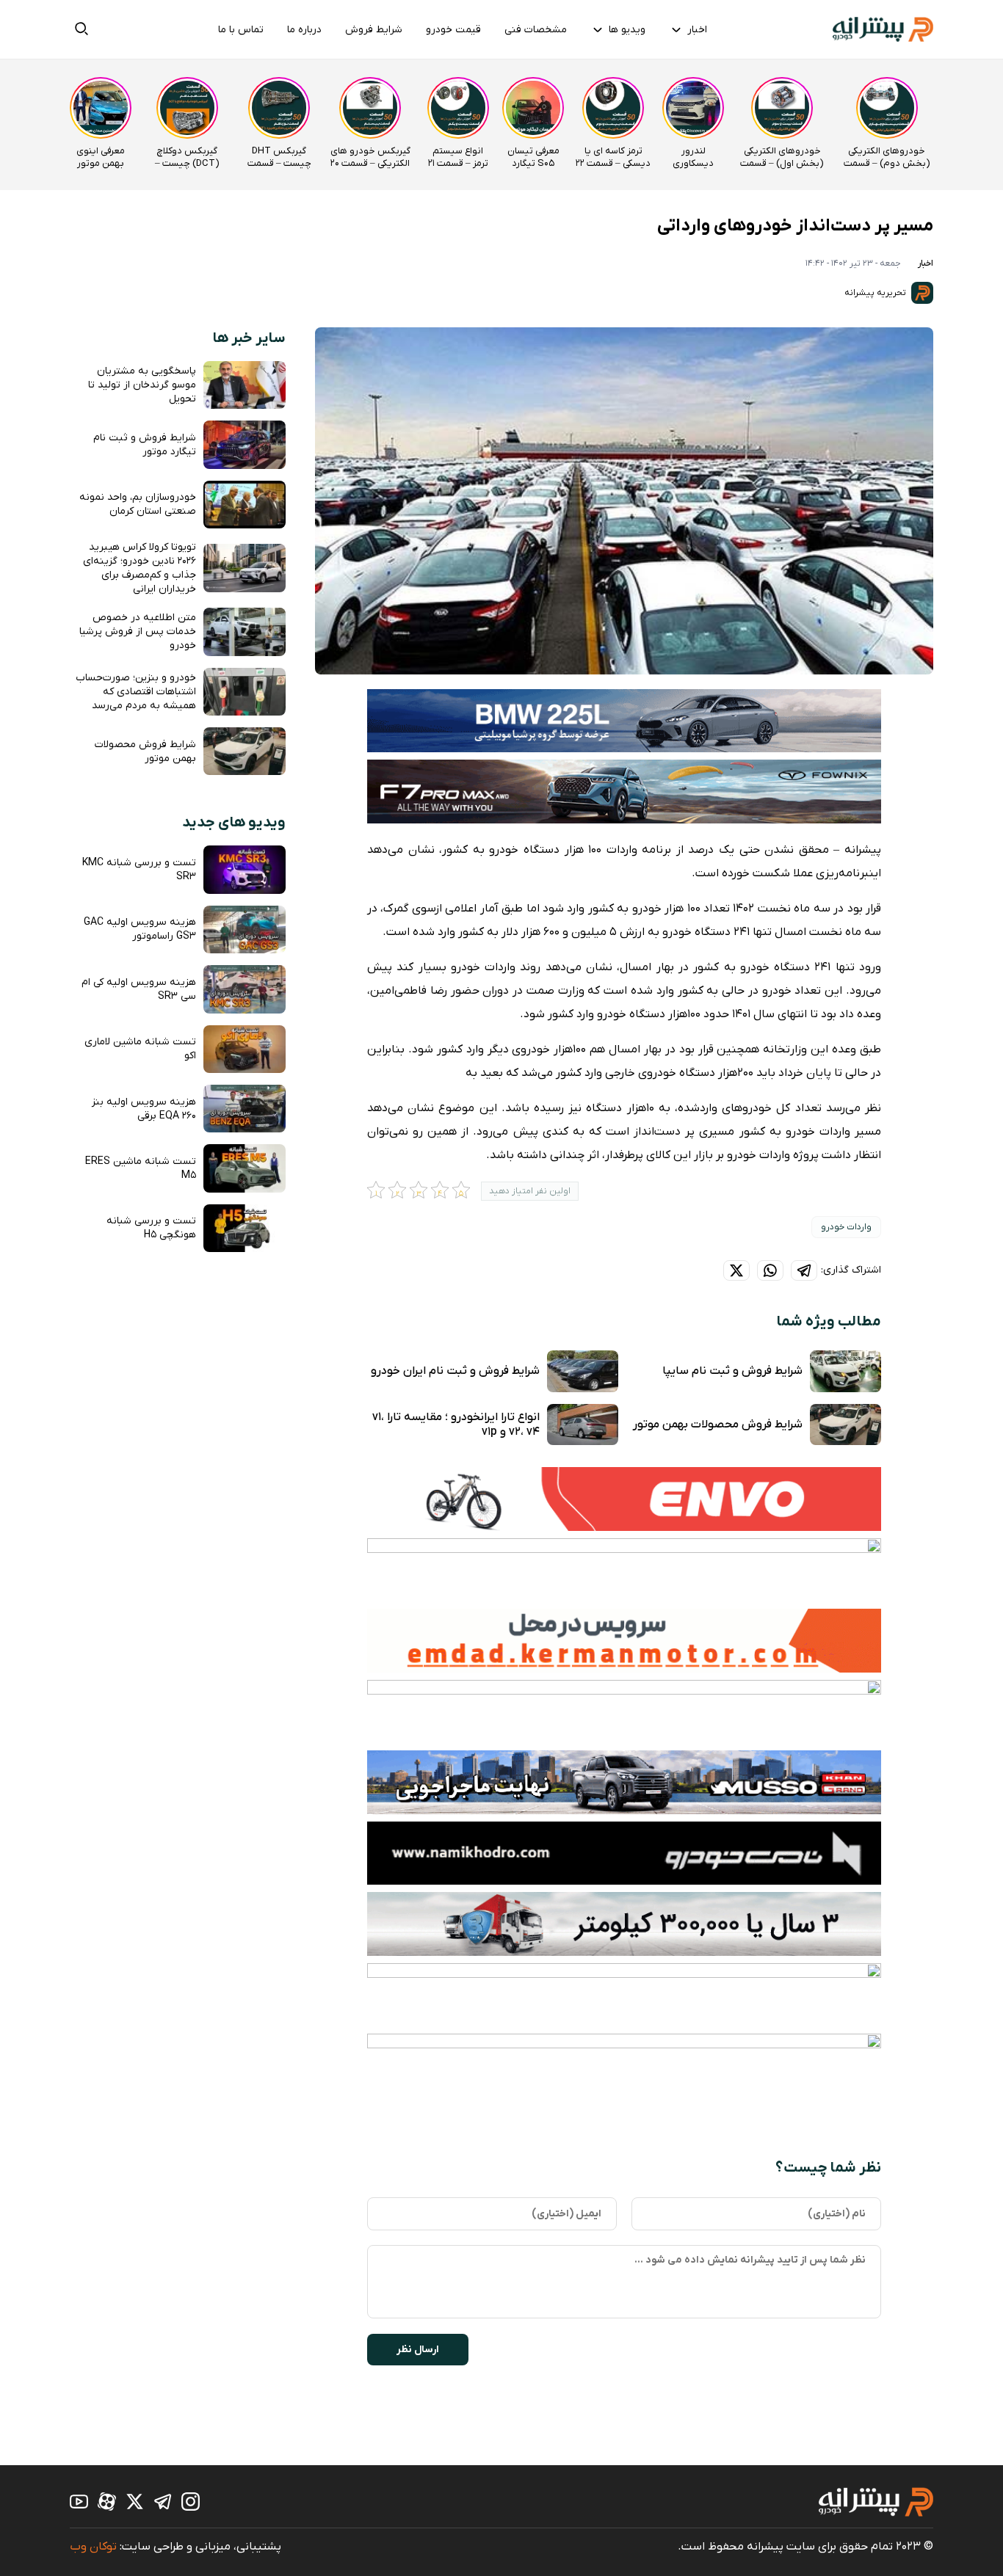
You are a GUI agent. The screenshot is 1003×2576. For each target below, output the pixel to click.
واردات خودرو (846, 1227)
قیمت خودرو (453, 30)
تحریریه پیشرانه (876, 293)
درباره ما (304, 30)
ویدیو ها (627, 30)
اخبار (697, 30)
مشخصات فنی (536, 30)
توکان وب (93, 2547)
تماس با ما (241, 30)
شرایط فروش (374, 30)
